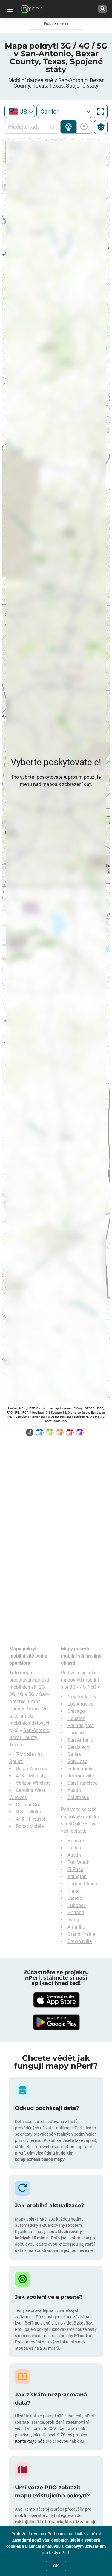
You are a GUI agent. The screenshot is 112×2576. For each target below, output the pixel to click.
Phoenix (76, 1733)
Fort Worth (79, 1862)
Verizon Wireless (33, 1783)
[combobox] (20, 111)
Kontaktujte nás (30, 2441)
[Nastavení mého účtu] (102, 9)
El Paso (75, 1869)
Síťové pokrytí (69, 127)
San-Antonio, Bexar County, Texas (30, 1737)
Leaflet (12, 1408)
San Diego (78, 1747)
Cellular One (29, 1805)
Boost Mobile (30, 1826)
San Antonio (80, 1740)
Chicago (76, 1711)
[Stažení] (56, 2000)
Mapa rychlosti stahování (83, 127)
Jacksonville (81, 1776)
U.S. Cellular (29, 1812)
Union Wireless (31, 1769)
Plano (74, 1891)
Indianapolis (80, 1769)
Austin (74, 1790)
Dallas (74, 1754)
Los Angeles (80, 1704)
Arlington (77, 1877)
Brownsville (80, 1941)
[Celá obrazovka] (101, 112)
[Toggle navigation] (9, 9)
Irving (73, 1920)
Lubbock (77, 1905)
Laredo (75, 1898)
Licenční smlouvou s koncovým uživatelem (65, 2546)
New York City (82, 1697)
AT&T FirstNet (30, 1819)
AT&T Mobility (31, 1776)
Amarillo (76, 1927)
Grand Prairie (81, 1934)
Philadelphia (81, 1725)
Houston (76, 1718)
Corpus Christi (82, 1884)
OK (56, 2566)
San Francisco (83, 1783)
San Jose (77, 1761)
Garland (76, 1913)
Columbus (78, 1797)
